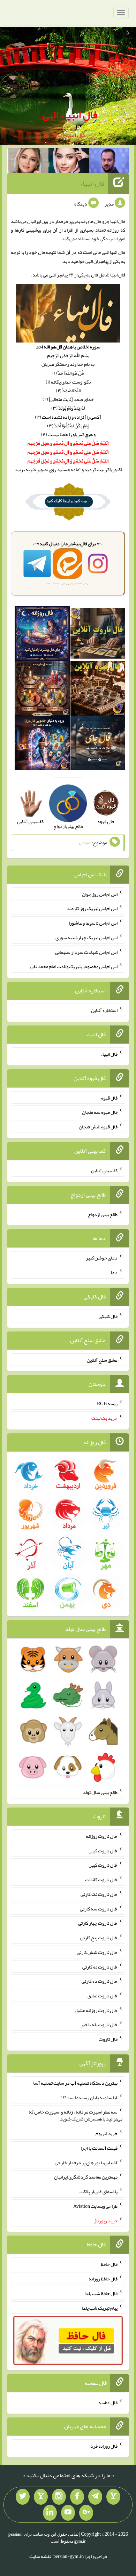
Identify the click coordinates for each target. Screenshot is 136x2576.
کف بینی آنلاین (104, 1170)
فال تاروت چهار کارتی (98, 1923)
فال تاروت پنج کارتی (99, 1938)
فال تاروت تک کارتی (99, 1894)
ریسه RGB (107, 1403)
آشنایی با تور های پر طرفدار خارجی (86, 2162)
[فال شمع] (42, 690)
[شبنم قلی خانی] (29, 162)
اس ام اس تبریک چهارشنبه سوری (86, 937)
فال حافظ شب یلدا (101, 2293)
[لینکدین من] (50, 2513)
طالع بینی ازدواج (103, 1214)
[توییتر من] (23, 2497)
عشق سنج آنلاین (102, 1360)
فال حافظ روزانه (103, 2279)
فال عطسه (108, 2402)
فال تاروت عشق (103, 1996)
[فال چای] (98, 744)
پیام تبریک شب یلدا (100, 2308)
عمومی (85, 843)
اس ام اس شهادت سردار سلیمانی (86, 952)
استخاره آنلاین (104, 1010)
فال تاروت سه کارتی (99, 1908)
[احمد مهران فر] (109, 162)
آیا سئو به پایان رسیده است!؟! (89, 2097)
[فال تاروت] (98, 635)
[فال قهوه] (98, 690)
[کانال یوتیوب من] (68, 2513)
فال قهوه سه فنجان (100, 1112)
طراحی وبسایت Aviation (95, 2206)
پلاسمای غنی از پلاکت (99, 2191)
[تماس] (41, 2497)
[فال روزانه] (42, 635)
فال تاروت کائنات (101, 1879)
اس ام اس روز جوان (100, 894)
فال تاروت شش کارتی (97, 1952)
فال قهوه (109, 1097)
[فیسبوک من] (77, 2497)
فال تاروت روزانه (102, 1836)
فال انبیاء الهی (70, 115)
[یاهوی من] (113, 2497)
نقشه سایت (40, 2556)
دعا (114, 1272)
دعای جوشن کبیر (102, 1258)
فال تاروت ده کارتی (100, 1981)
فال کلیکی (108, 1316)
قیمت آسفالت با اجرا (99, 2148)
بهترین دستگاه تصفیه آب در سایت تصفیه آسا (75, 2083)
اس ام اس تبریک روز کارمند (92, 908)
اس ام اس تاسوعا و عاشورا (93, 923)
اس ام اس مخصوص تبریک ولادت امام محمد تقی (74, 966)
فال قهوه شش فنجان (98, 1127)
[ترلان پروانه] (69, 162)
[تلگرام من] (95, 2497)
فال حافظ (109, 2264)
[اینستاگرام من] (59, 2497)
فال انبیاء (92, 183)
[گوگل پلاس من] (86, 2513)
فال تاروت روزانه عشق (96, 2010)
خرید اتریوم (107, 2133)
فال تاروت (108, 2039)
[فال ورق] (42, 744)
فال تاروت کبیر (103, 1850)
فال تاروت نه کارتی (100, 1966)
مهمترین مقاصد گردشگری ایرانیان (86, 2177)
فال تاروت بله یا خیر (99, 2024)
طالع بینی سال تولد (100, 1792)
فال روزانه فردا (103, 2446)
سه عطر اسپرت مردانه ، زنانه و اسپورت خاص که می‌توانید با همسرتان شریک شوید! (75, 2115)
